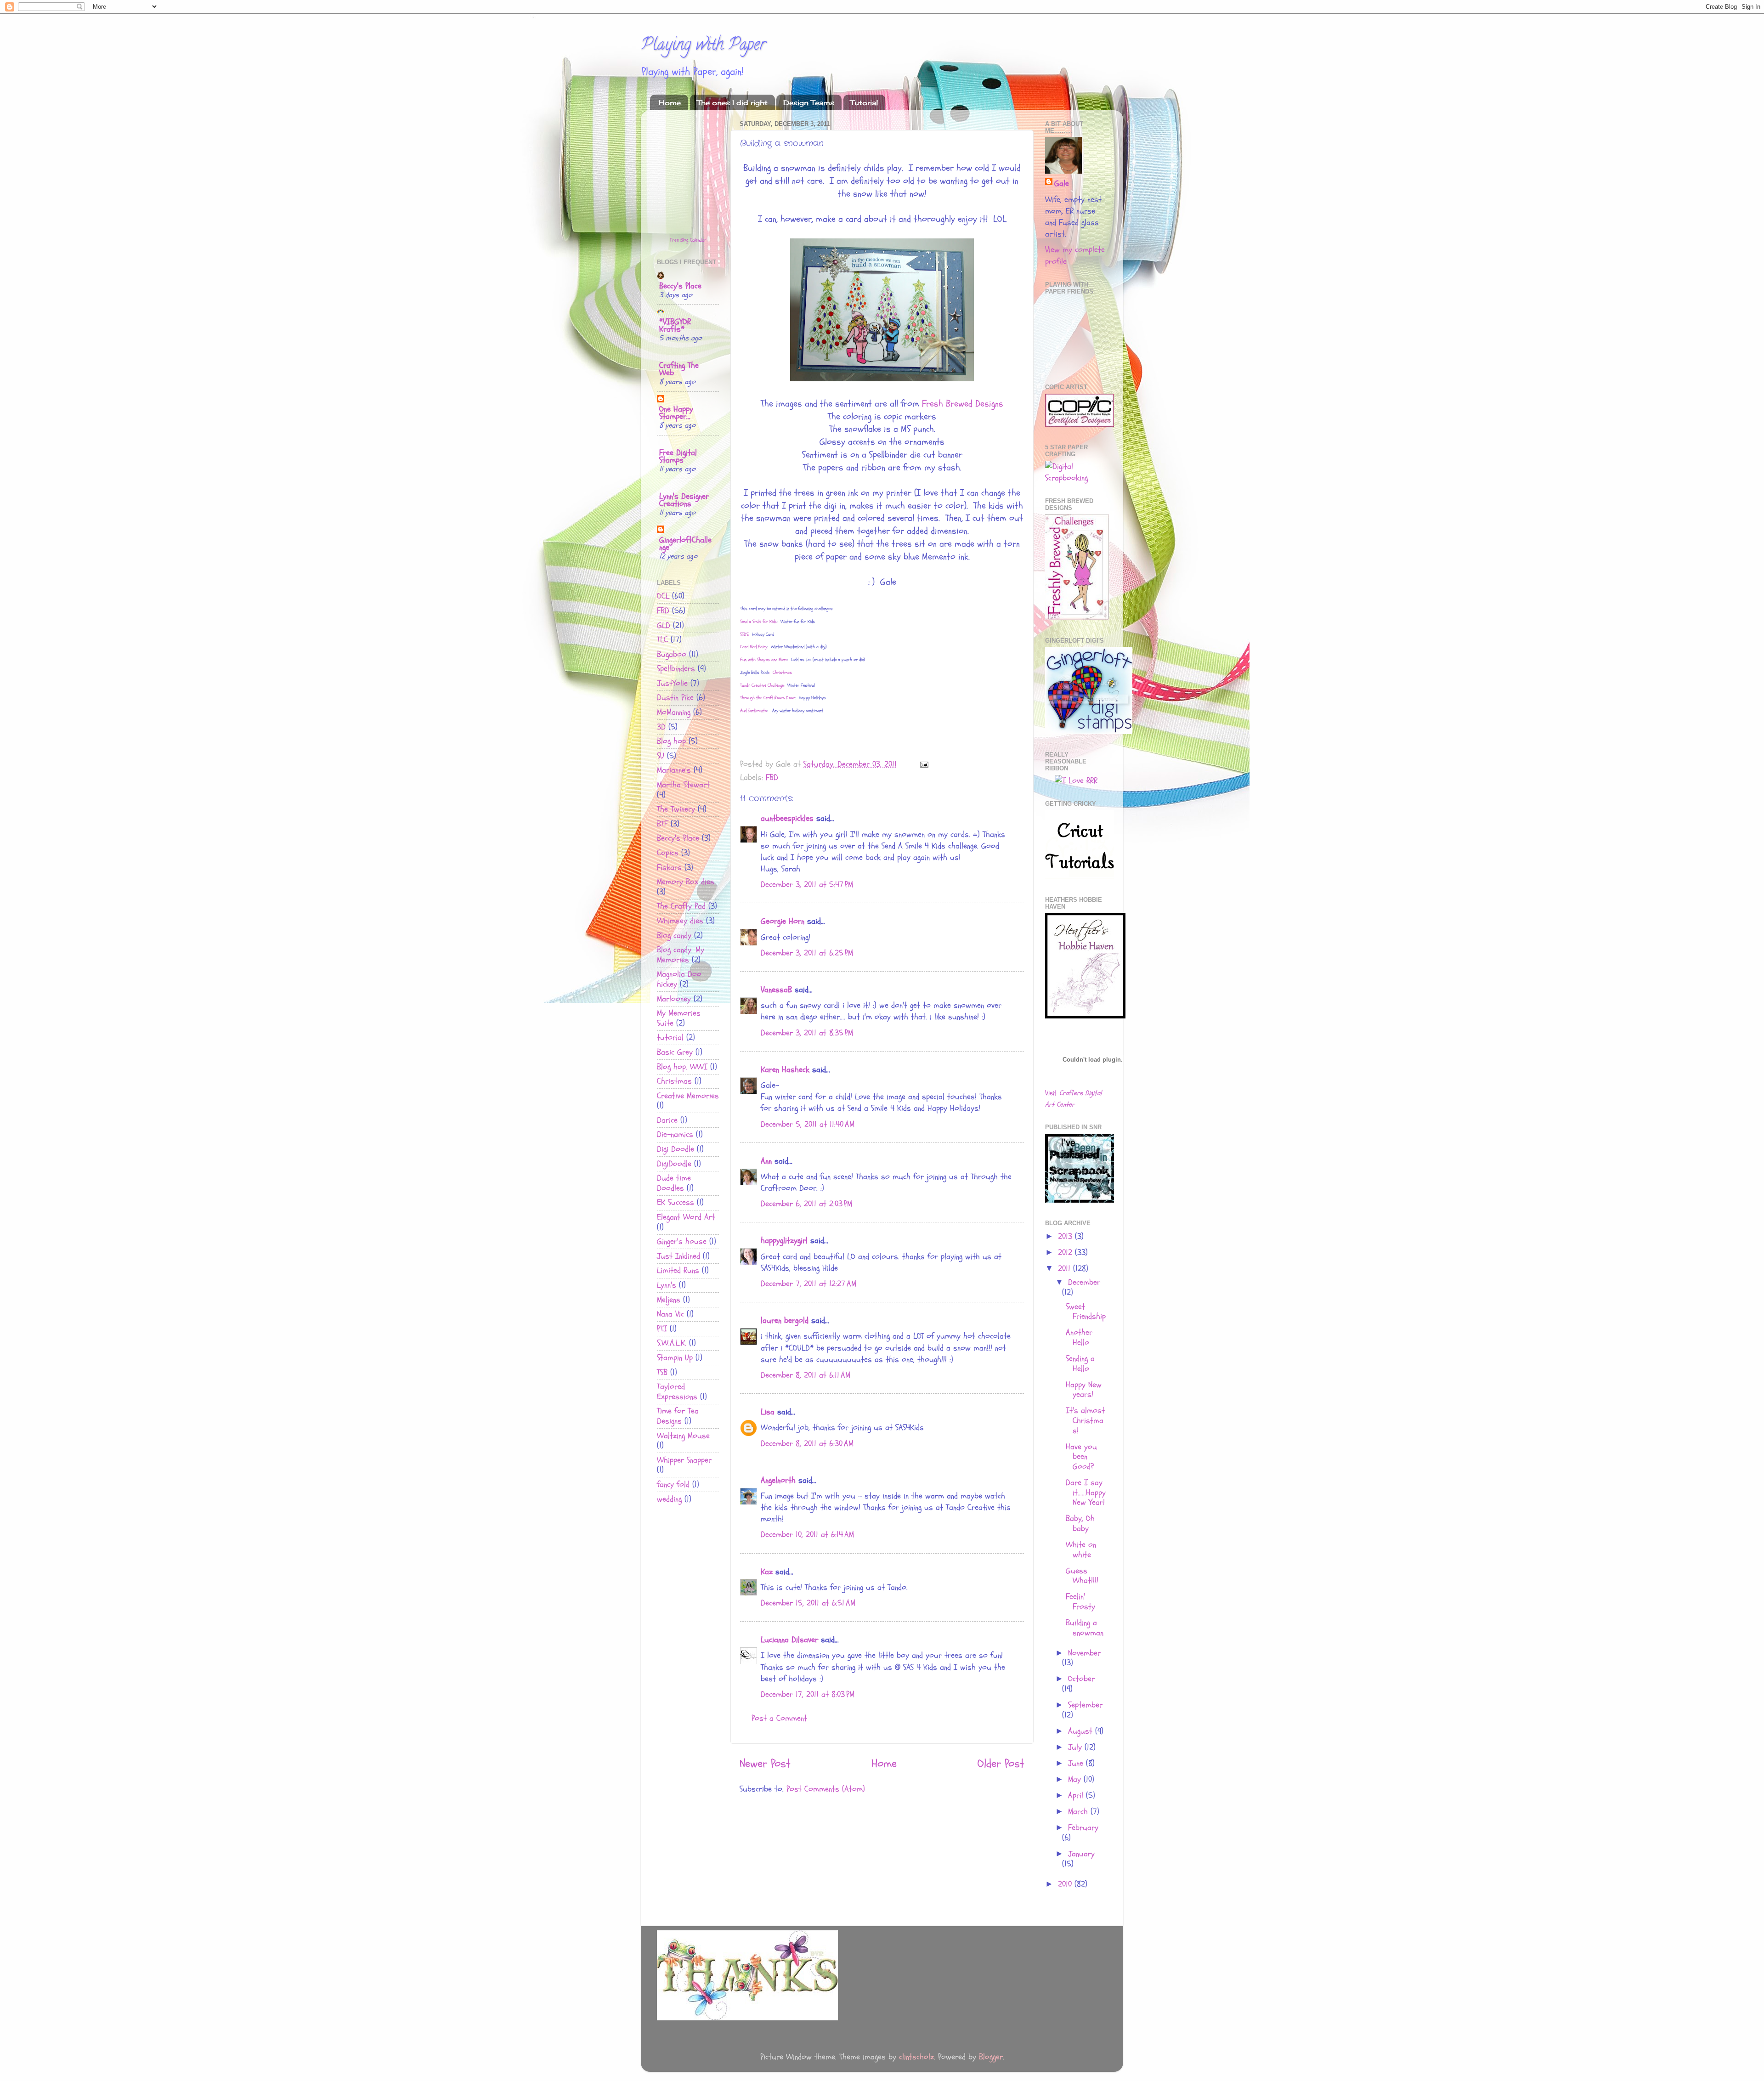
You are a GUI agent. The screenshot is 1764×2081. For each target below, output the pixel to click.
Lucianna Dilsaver (789, 1640)
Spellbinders (676, 669)
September (1085, 1705)
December (1084, 1282)
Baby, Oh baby (1080, 1524)
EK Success (676, 1202)
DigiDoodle (674, 1164)
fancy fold (673, 1484)
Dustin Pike (675, 698)
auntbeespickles (787, 818)
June (1077, 1763)
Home (670, 103)
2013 (1066, 1236)
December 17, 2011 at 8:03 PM (808, 1694)
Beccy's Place (680, 286)
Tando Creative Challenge (762, 685)
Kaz (767, 1572)
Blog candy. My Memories (681, 955)
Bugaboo (672, 654)
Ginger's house (682, 1241)
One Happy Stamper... (676, 413)
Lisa (768, 1412)
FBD (772, 778)
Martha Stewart (683, 785)
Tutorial (864, 103)
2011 (1066, 1269)
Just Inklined (678, 1256)
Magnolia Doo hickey (679, 979)
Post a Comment (779, 1718)
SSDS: (745, 634)
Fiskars (669, 868)
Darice (667, 1120)
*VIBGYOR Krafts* (675, 325)
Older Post (1001, 1764)
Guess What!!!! (1082, 1576)
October (1081, 1679)
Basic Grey (675, 1052)
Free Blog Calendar (688, 240)
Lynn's (667, 1285)
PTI (662, 1329)
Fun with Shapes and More (764, 660)
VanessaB (776, 990)
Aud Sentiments (754, 711)
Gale (1062, 184)
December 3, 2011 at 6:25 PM (807, 953)
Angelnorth (778, 1480)
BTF (662, 824)
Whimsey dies (680, 921)
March (1079, 1812)
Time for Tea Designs (678, 1416)
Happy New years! (1084, 1390)
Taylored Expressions (677, 1392)
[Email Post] (924, 764)
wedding (669, 1499)
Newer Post (765, 1764)
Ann (766, 1161)
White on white (1081, 1550)
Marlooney (674, 999)
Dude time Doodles (674, 1183)
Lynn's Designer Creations (684, 500)
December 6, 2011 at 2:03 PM (806, 1204)
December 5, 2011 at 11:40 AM (808, 1124)
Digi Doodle (676, 1149)
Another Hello (1079, 1337)
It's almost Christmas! (1085, 1420)
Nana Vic (670, 1314)
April (1077, 1795)
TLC (662, 640)
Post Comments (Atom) (826, 1789)
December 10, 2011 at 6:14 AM (807, 1535)
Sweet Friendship (1086, 1312)
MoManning (674, 712)
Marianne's (674, 770)
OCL (663, 596)
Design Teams (809, 103)
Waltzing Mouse (683, 1436)
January (1081, 1854)
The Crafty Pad (681, 906)
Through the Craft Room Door (768, 698)
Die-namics (675, 1134)
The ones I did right (732, 103)
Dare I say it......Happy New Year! (1086, 1493)
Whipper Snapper (684, 1460)
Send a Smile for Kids (758, 622)
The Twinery (676, 809)
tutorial (670, 1038)
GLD (664, 625)
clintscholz (916, 2057)
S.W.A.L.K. (672, 1343)
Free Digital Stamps (678, 456)
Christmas (674, 1081)
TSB (662, 1372)
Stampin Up (675, 1358)
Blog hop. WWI (682, 1067)
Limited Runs (678, 1270)
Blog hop (671, 741)
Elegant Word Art (686, 1217)
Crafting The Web (679, 369)
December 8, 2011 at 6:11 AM (806, 1375)
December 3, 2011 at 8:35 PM (807, 1033)
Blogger (991, 2057)
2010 (1066, 1884)
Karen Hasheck (785, 1070)
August (1082, 1731)
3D (661, 727)
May (1076, 1779)
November (1084, 1653)
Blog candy (674, 936)
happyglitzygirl (784, 1241)
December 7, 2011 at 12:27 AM (808, 1284)
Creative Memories (688, 1096)
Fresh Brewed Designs (963, 404)
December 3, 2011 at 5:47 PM (807, 885)
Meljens (669, 1300)
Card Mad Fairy (754, 647)
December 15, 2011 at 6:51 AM (808, 1603)
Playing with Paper (703, 46)
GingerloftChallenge (685, 544)
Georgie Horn (783, 921)
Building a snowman (1085, 1628)
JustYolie (672, 683)
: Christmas (780, 673)
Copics (668, 853)
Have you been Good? (1081, 1457)
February (1083, 1828)
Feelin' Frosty (1080, 1602)
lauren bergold (785, 1320)
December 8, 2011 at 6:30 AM (807, 1444)
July (1076, 1747)
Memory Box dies (686, 882)
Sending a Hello (1080, 1364)
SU (661, 756)
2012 (1066, 1253)
